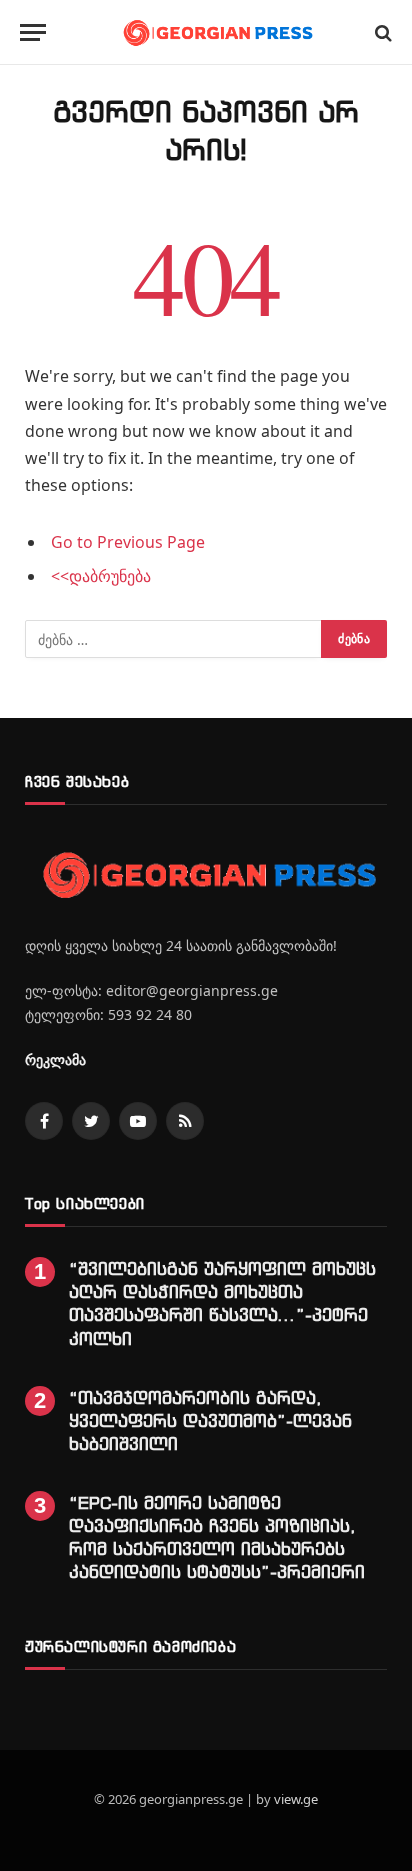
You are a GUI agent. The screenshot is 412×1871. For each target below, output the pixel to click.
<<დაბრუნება (101, 576)
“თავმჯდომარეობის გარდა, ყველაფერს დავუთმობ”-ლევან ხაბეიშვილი (210, 1420)
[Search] (381, 32)
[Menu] (33, 32)
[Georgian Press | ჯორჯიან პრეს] (216, 32)
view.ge (296, 1799)
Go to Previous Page (128, 542)
